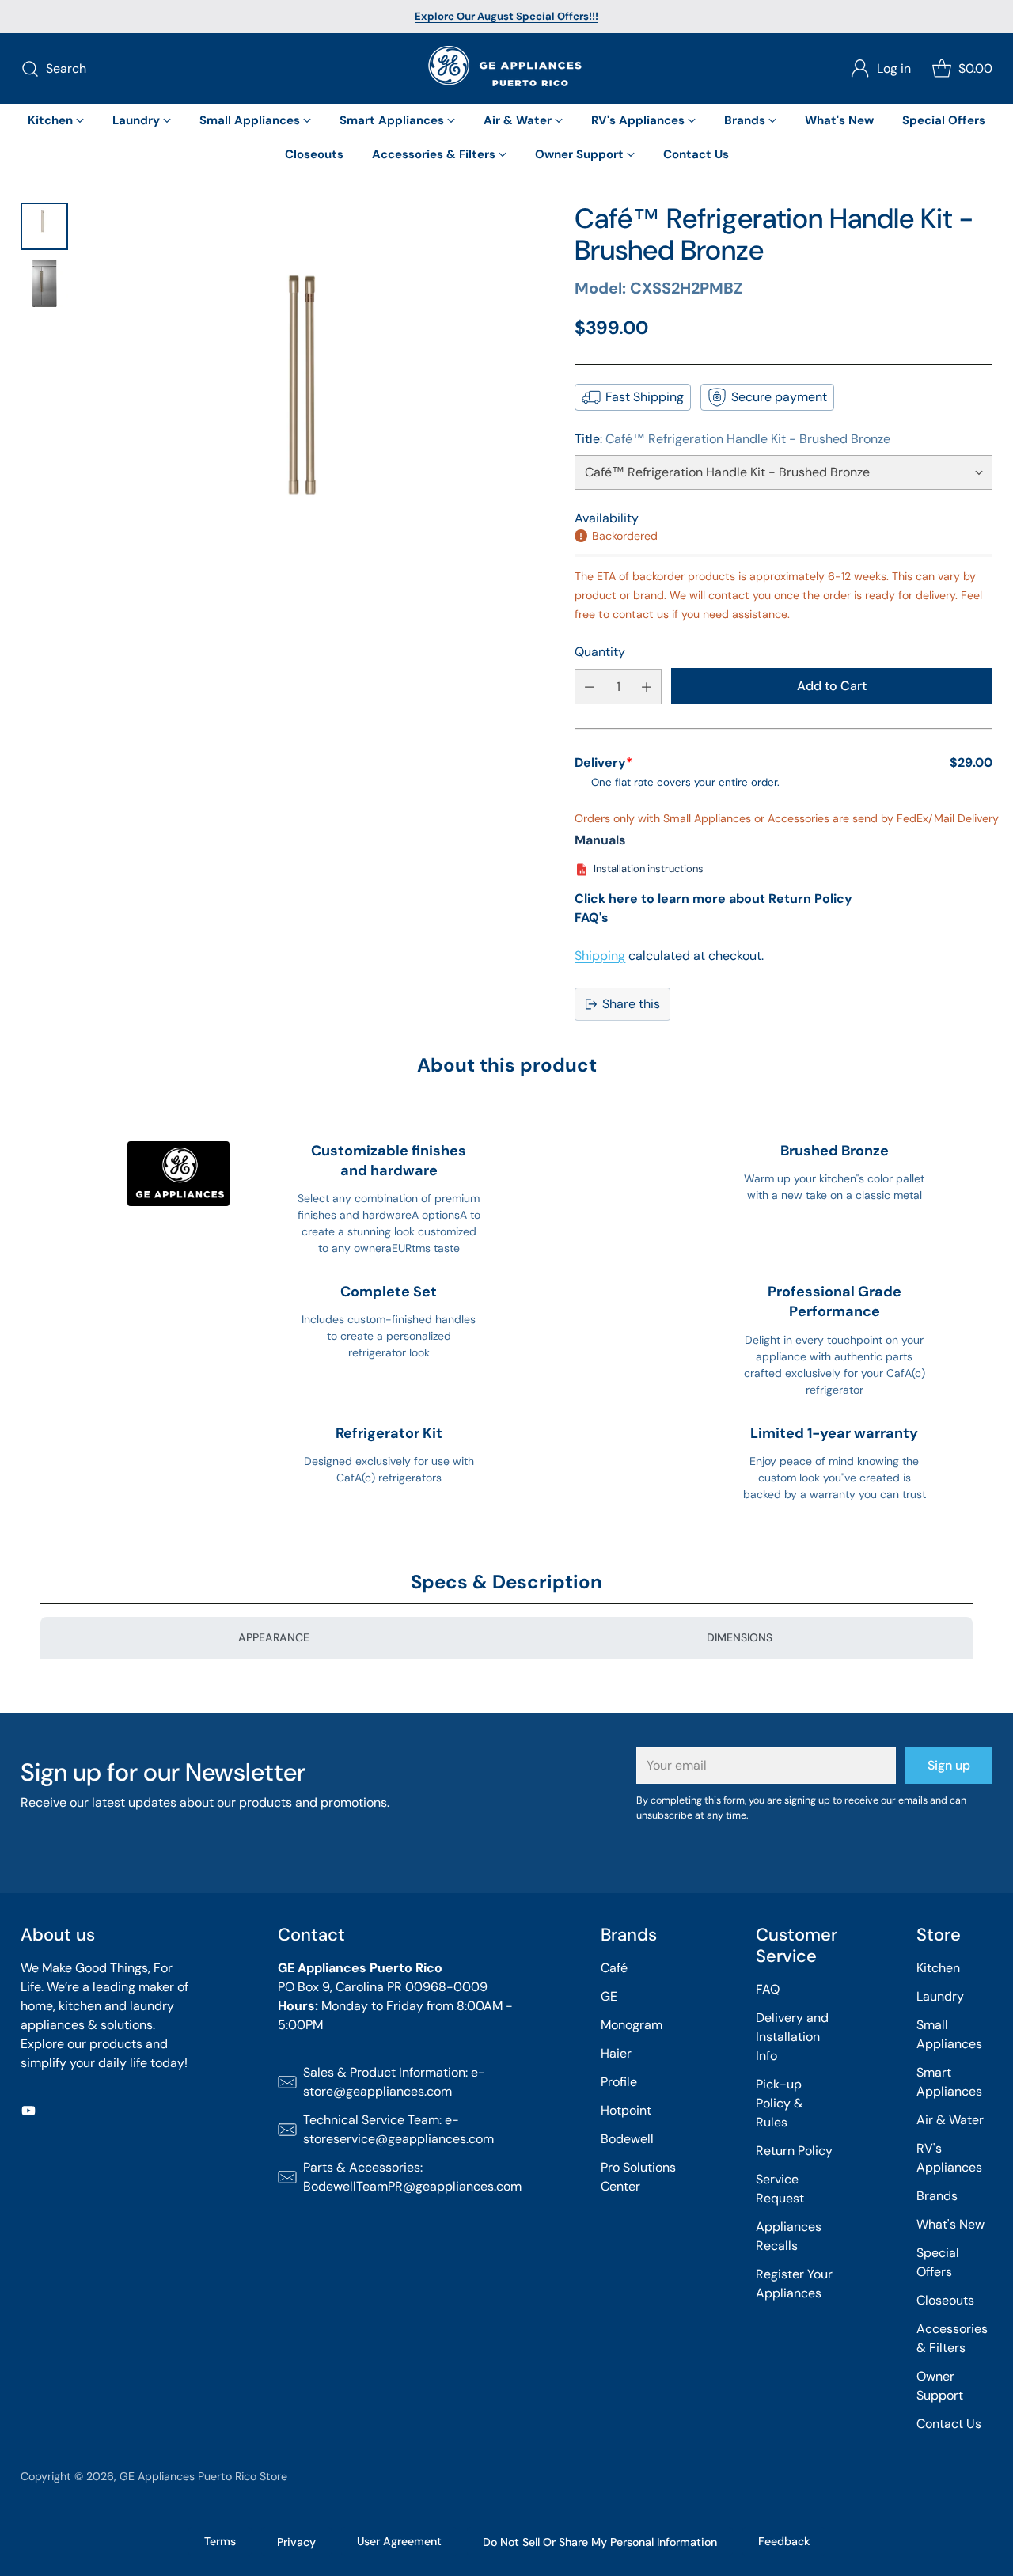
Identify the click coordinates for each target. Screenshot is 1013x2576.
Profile (619, 2082)
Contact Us (949, 2424)
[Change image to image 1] (44, 226)
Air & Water (950, 2120)
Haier (616, 2053)
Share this (631, 1004)
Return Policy (794, 2151)
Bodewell (627, 2139)
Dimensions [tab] (740, 1637)
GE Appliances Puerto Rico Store (203, 2476)
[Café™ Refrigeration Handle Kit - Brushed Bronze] (318, 437)
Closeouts (945, 2300)
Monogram (632, 2025)
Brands (937, 2196)
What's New (950, 2224)
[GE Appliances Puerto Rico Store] (506, 68)
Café (614, 1968)
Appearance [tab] (274, 1637)
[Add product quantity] (647, 687)
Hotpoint (626, 2110)
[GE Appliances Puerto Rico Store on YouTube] (28, 2113)
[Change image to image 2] (44, 283)
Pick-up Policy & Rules (780, 2103)
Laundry (940, 1996)
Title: (732, 439)
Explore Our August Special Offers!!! (506, 16)
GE (609, 1996)
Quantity (600, 652)
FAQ (768, 1989)
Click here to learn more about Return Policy (713, 899)
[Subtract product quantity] (590, 687)
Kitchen (938, 1968)
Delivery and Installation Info (792, 2037)
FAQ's (592, 918)
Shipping (600, 956)
